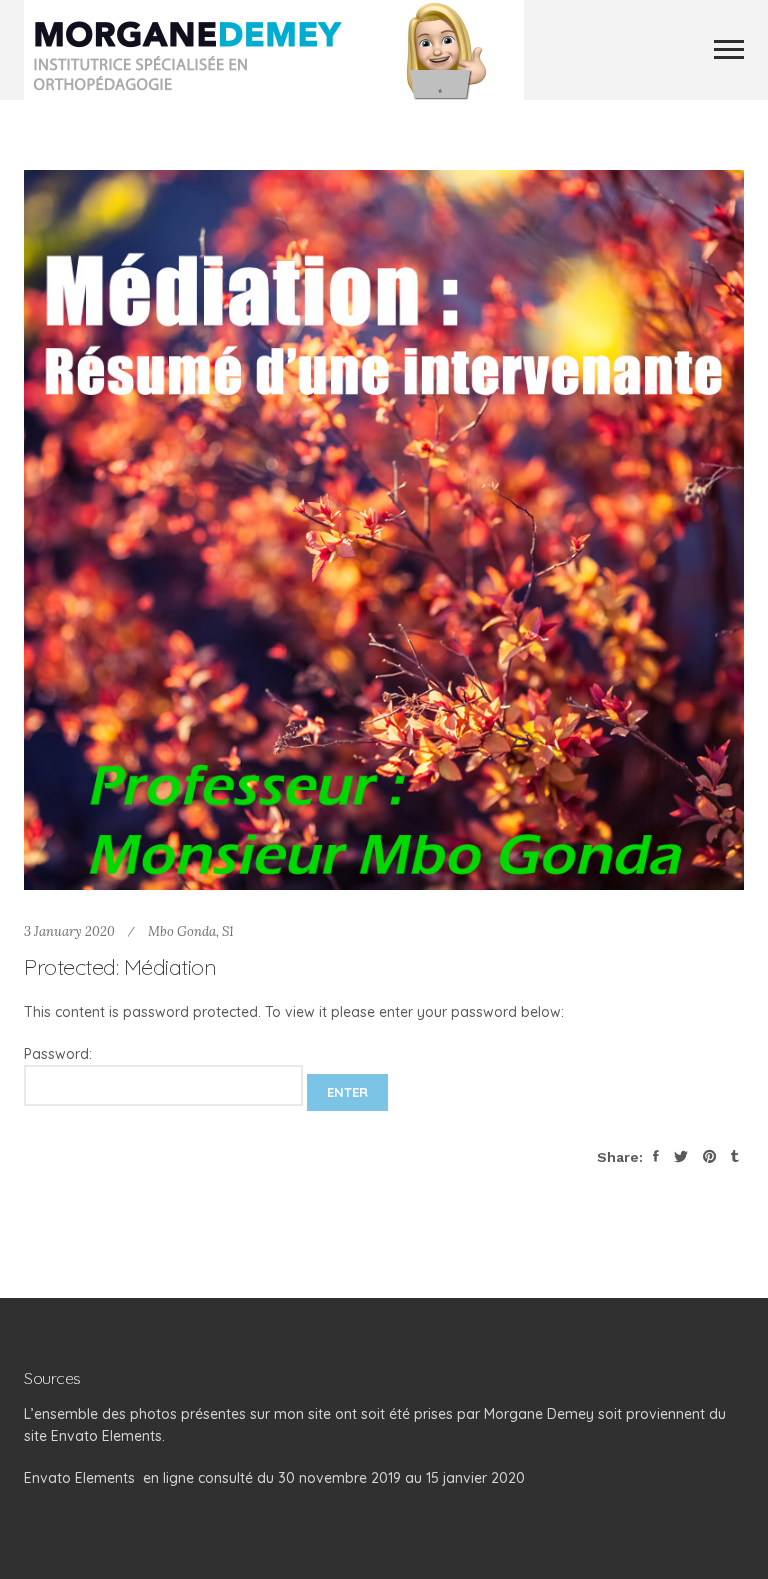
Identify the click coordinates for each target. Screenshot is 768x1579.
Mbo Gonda (182, 931)
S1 (228, 931)
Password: (58, 1054)
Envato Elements (79, 1478)
